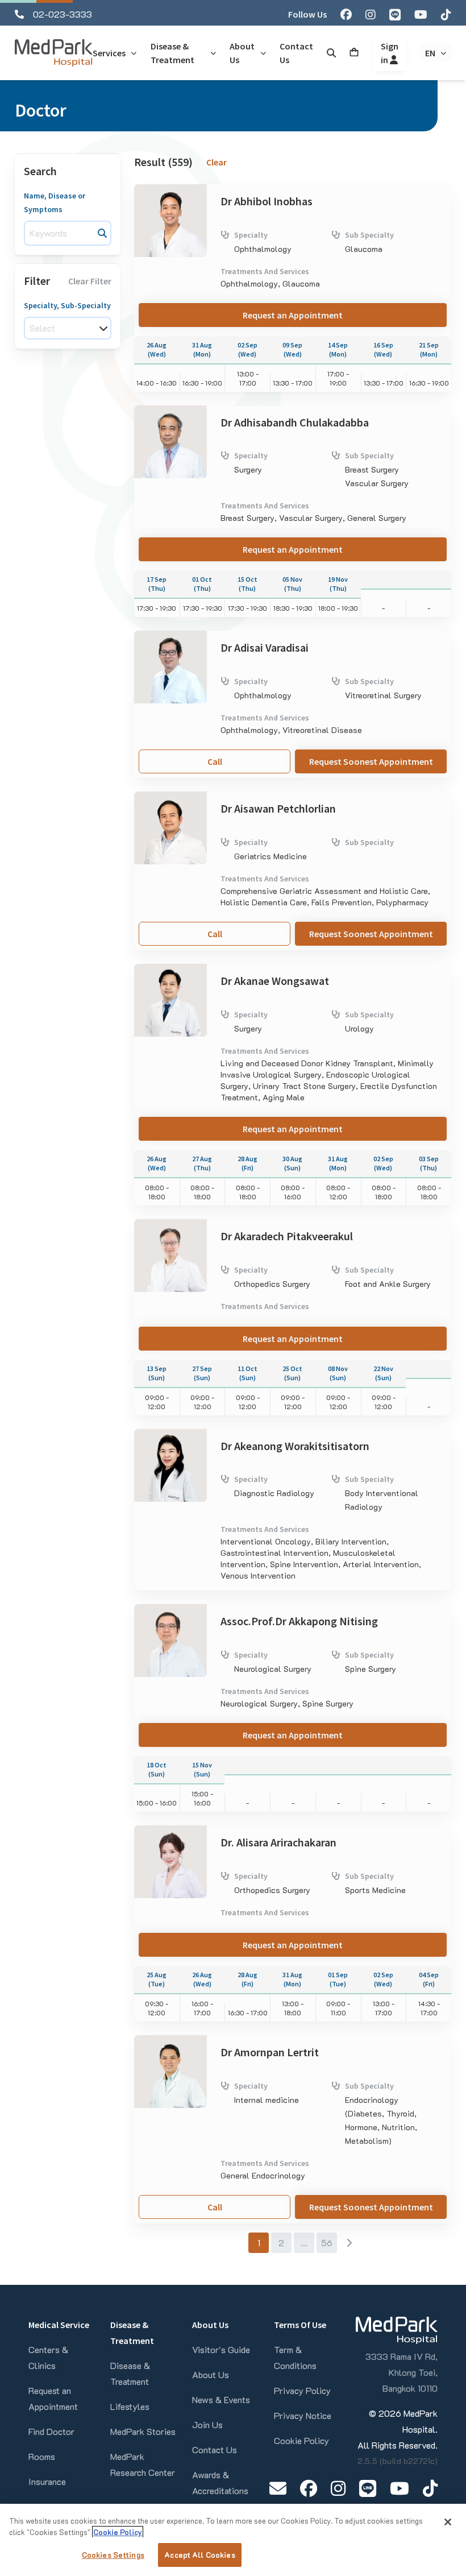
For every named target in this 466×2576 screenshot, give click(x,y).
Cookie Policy (301, 2440)
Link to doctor (162, 191)
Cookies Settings (113, 2555)
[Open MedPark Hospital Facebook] (309, 2488)
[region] (233, 2540)
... (304, 2242)
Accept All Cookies (199, 2555)
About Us (211, 2374)
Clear (217, 162)
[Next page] (349, 2243)
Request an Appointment (293, 315)
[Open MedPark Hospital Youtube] (400, 2488)
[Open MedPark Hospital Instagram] (338, 2488)
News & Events (221, 2399)
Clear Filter (90, 281)
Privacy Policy (302, 2390)
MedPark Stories (143, 2431)
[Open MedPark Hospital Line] (368, 2488)
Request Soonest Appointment (371, 761)
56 (327, 2242)
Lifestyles (130, 2406)
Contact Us (215, 2449)
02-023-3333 (63, 14)
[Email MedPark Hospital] (278, 2488)
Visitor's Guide (221, 2349)
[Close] (448, 2522)
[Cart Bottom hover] (354, 53)
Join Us (207, 2424)
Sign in (390, 53)
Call (215, 761)
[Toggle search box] (331, 53)
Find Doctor (51, 2431)
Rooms (42, 2456)
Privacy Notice (303, 2415)
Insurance (47, 2481)
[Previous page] (236, 2243)
